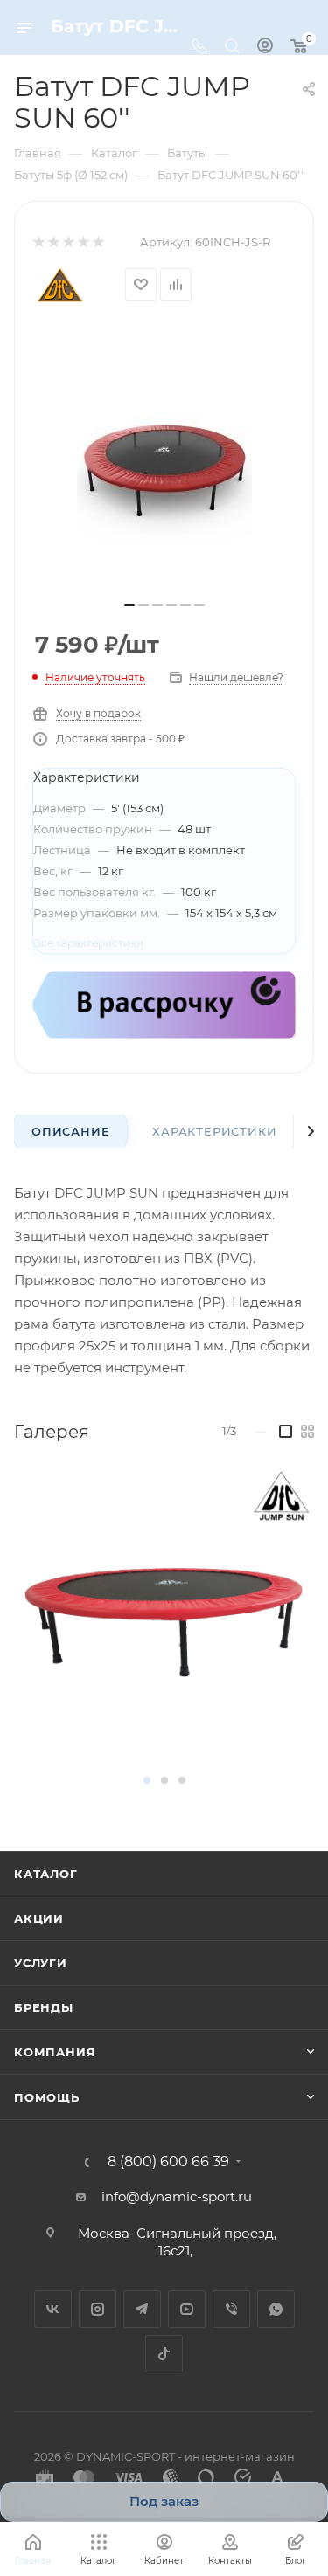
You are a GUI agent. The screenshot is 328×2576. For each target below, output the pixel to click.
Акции (39, 1918)
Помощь (47, 2097)
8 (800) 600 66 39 (168, 2162)
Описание (70, 1131)
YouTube (187, 2309)
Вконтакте (53, 2309)
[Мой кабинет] (265, 48)
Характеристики (214, 1131)
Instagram (98, 2309)
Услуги (41, 1963)
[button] (147, 1780)
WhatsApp (276, 2309)
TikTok (164, 2354)
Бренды (44, 2007)
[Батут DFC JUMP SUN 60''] (164, 459)
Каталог (46, 1874)
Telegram (142, 2309)
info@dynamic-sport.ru (177, 2196)
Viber (231, 2309)
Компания (55, 2052)
